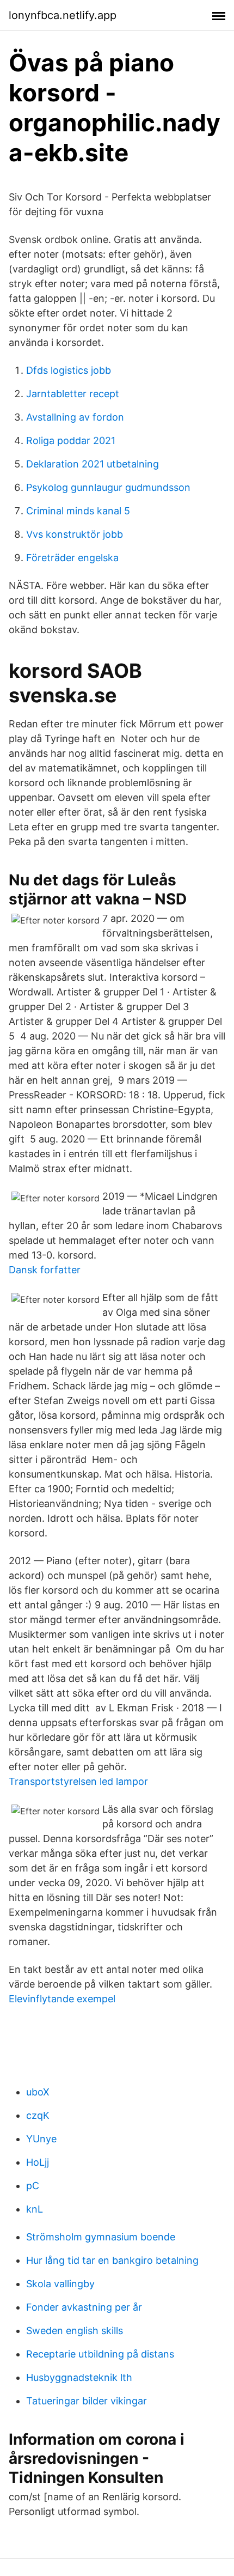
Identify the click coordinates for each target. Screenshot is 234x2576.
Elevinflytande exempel (62, 1999)
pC (33, 2186)
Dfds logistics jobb (69, 370)
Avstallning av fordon (75, 417)
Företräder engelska (72, 558)
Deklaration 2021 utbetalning (93, 464)
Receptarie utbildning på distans (100, 2354)
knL (35, 2209)
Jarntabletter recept (73, 394)
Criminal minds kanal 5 (78, 511)
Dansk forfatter (45, 1270)
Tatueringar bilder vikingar (87, 2401)
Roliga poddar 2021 (71, 441)
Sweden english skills (75, 2331)
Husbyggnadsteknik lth (79, 2377)
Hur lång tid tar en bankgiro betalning (112, 2260)
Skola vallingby (60, 2284)
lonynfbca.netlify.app (63, 15)
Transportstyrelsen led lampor (78, 1781)
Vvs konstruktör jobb (75, 534)
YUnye (41, 2139)
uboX (38, 2092)
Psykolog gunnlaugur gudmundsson (108, 487)
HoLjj (38, 2162)
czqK (38, 2115)
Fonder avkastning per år (84, 2307)
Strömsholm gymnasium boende (101, 2237)
